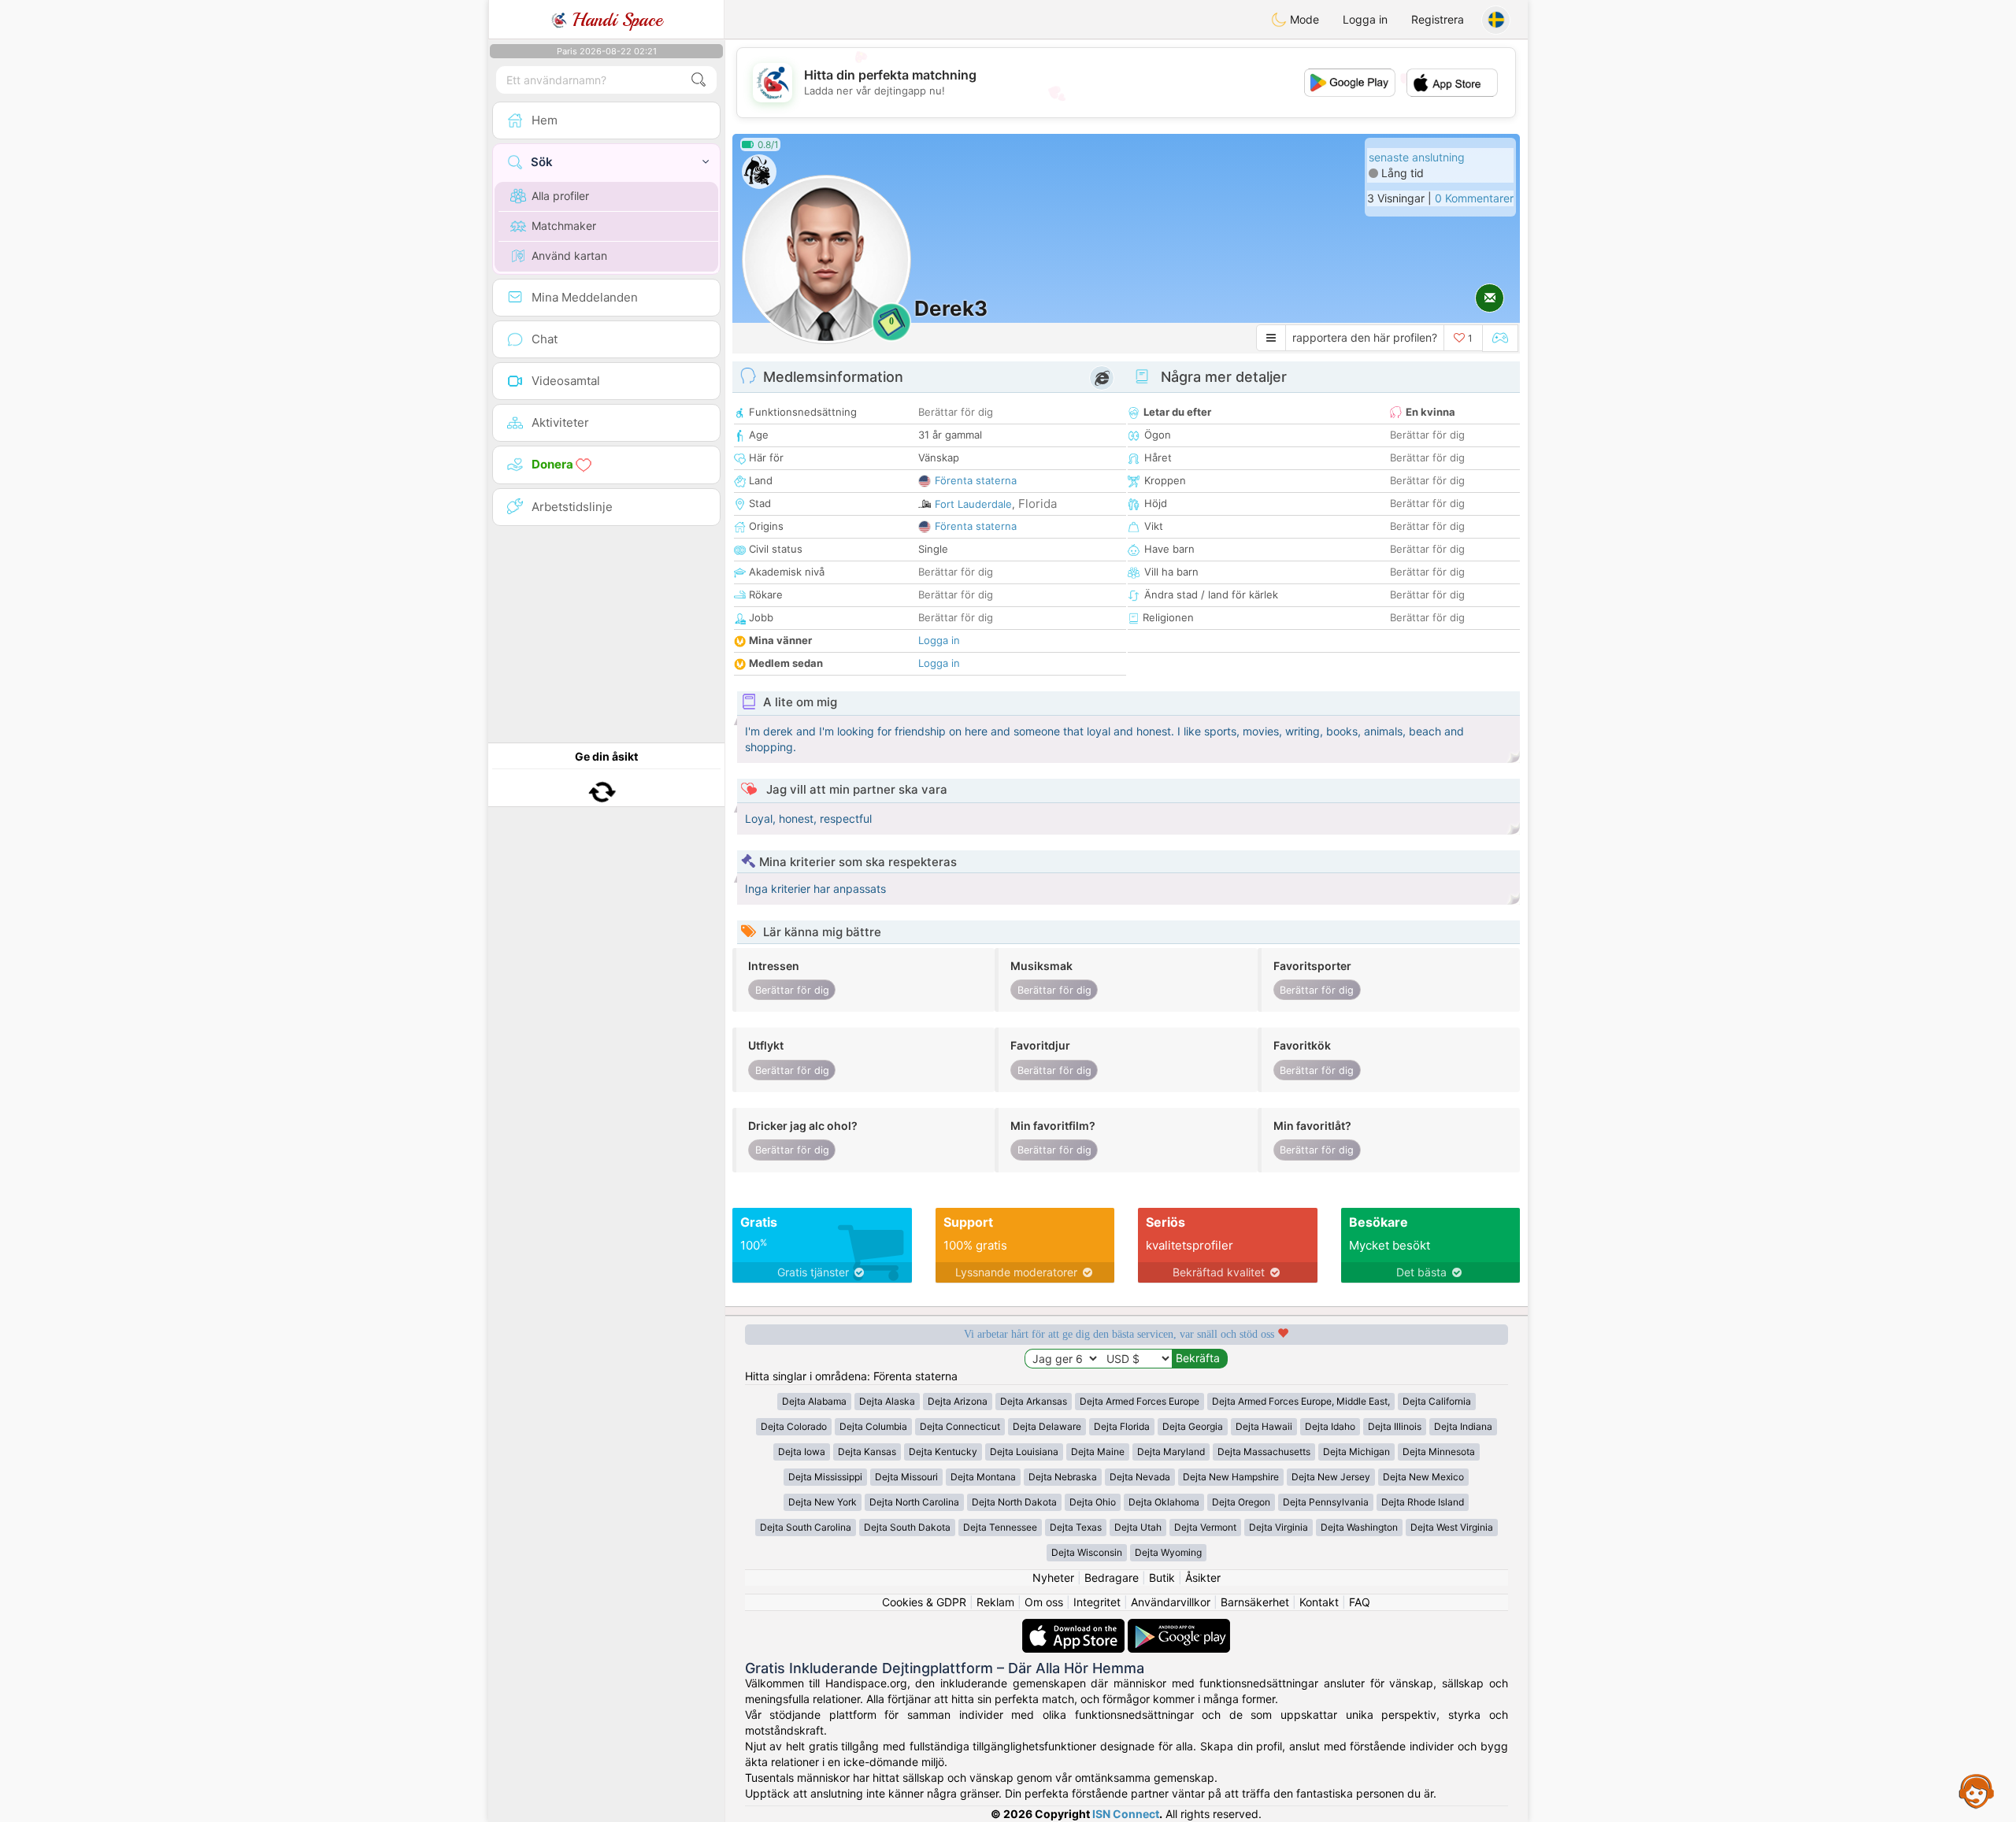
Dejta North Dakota (1014, 1502)
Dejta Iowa (802, 1452)
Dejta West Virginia (1452, 1527)
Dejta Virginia (1279, 1527)
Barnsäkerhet (1255, 1602)
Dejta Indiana (1463, 1426)
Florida (1038, 504)
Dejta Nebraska (1063, 1477)
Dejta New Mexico (1423, 1477)
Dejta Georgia (1193, 1426)
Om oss (1044, 1602)
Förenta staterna (976, 480)
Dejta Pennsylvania (1326, 1502)
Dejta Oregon (1241, 1502)
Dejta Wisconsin (1087, 1552)
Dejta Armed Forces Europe (1140, 1401)
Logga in (1365, 19)
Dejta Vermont (1205, 1527)
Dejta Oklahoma (1164, 1502)
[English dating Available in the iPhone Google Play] (1179, 1626)
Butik (1162, 1578)
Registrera (1438, 19)
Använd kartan (569, 256)
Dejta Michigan (1356, 1452)
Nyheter (1053, 1578)
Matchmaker (564, 226)
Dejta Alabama (814, 1401)
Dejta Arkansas (1034, 1401)
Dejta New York (823, 1502)
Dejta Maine (1098, 1452)
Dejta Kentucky (943, 1452)
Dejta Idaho (1330, 1426)
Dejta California (1437, 1401)
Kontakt (1319, 1602)
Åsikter (1203, 1578)
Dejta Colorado (794, 1426)
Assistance (1977, 1791)
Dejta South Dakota (907, 1527)
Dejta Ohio (1093, 1502)
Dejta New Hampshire (1231, 1477)
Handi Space (615, 20)
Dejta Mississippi (825, 1477)
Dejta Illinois (1395, 1426)
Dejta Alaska (887, 1401)
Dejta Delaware (1047, 1426)
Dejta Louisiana (1024, 1452)
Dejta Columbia (873, 1426)
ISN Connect (1126, 1814)
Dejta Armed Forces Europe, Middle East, (1301, 1401)
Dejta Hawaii (1264, 1426)
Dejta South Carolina (806, 1527)
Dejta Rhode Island (1423, 1502)
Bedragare (1112, 1578)
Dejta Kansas (867, 1452)
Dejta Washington (1359, 1527)
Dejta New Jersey (1331, 1477)
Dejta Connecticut (960, 1426)
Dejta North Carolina (914, 1502)
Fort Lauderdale (973, 504)
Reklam (995, 1602)
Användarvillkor (1171, 1602)
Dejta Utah (1138, 1527)
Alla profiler (560, 196)
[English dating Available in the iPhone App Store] (1075, 1626)
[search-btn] (699, 80)
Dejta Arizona (958, 1401)
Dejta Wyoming (1168, 1552)
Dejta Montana (983, 1477)
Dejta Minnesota (1439, 1452)
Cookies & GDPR (924, 1602)
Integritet (1097, 1602)
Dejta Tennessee (1000, 1527)
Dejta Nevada (1140, 1477)
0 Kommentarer (1474, 198)
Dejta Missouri (906, 1477)
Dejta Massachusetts (1264, 1452)
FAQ (1360, 1602)
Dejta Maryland (1171, 1452)
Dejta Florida (1122, 1426)
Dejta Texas (1076, 1527)
